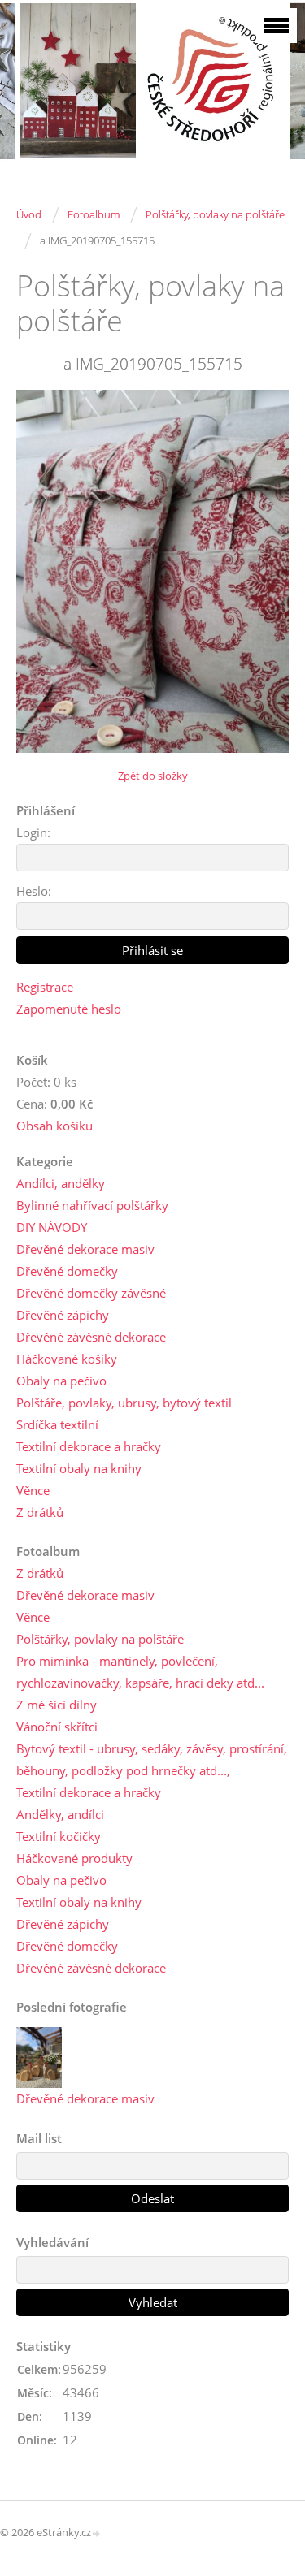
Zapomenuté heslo (69, 1009)
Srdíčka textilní (57, 1424)
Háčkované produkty (74, 1858)
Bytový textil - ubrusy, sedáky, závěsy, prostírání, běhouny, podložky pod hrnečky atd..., (152, 1759)
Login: (33, 832)
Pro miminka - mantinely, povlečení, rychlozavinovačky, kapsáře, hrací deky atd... (140, 1672)
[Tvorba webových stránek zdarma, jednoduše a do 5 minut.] (97, 2533)
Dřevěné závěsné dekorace (91, 1337)
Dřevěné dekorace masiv (85, 1249)
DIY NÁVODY (52, 1227)
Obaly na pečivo (61, 1381)
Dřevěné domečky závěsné (91, 1293)
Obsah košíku (54, 1126)
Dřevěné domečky (67, 1271)
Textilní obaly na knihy (79, 1468)
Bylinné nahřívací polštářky (92, 1205)
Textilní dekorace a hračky (89, 1446)
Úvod (29, 214)
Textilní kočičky (59, 1836)
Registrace (45, 987)
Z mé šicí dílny (57, 1705)
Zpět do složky (153, 776)
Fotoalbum (94, 214)
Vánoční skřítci (57, 1727)
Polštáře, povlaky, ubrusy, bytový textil (124, 1403)
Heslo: (34, 891)
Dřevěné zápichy (63, 1315)
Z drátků (40, 1512)
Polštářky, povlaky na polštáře (215, 214)
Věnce (33, 1490)
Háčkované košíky (67, 1359)
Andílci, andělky (61, 1183)
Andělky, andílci (60, 1814)
